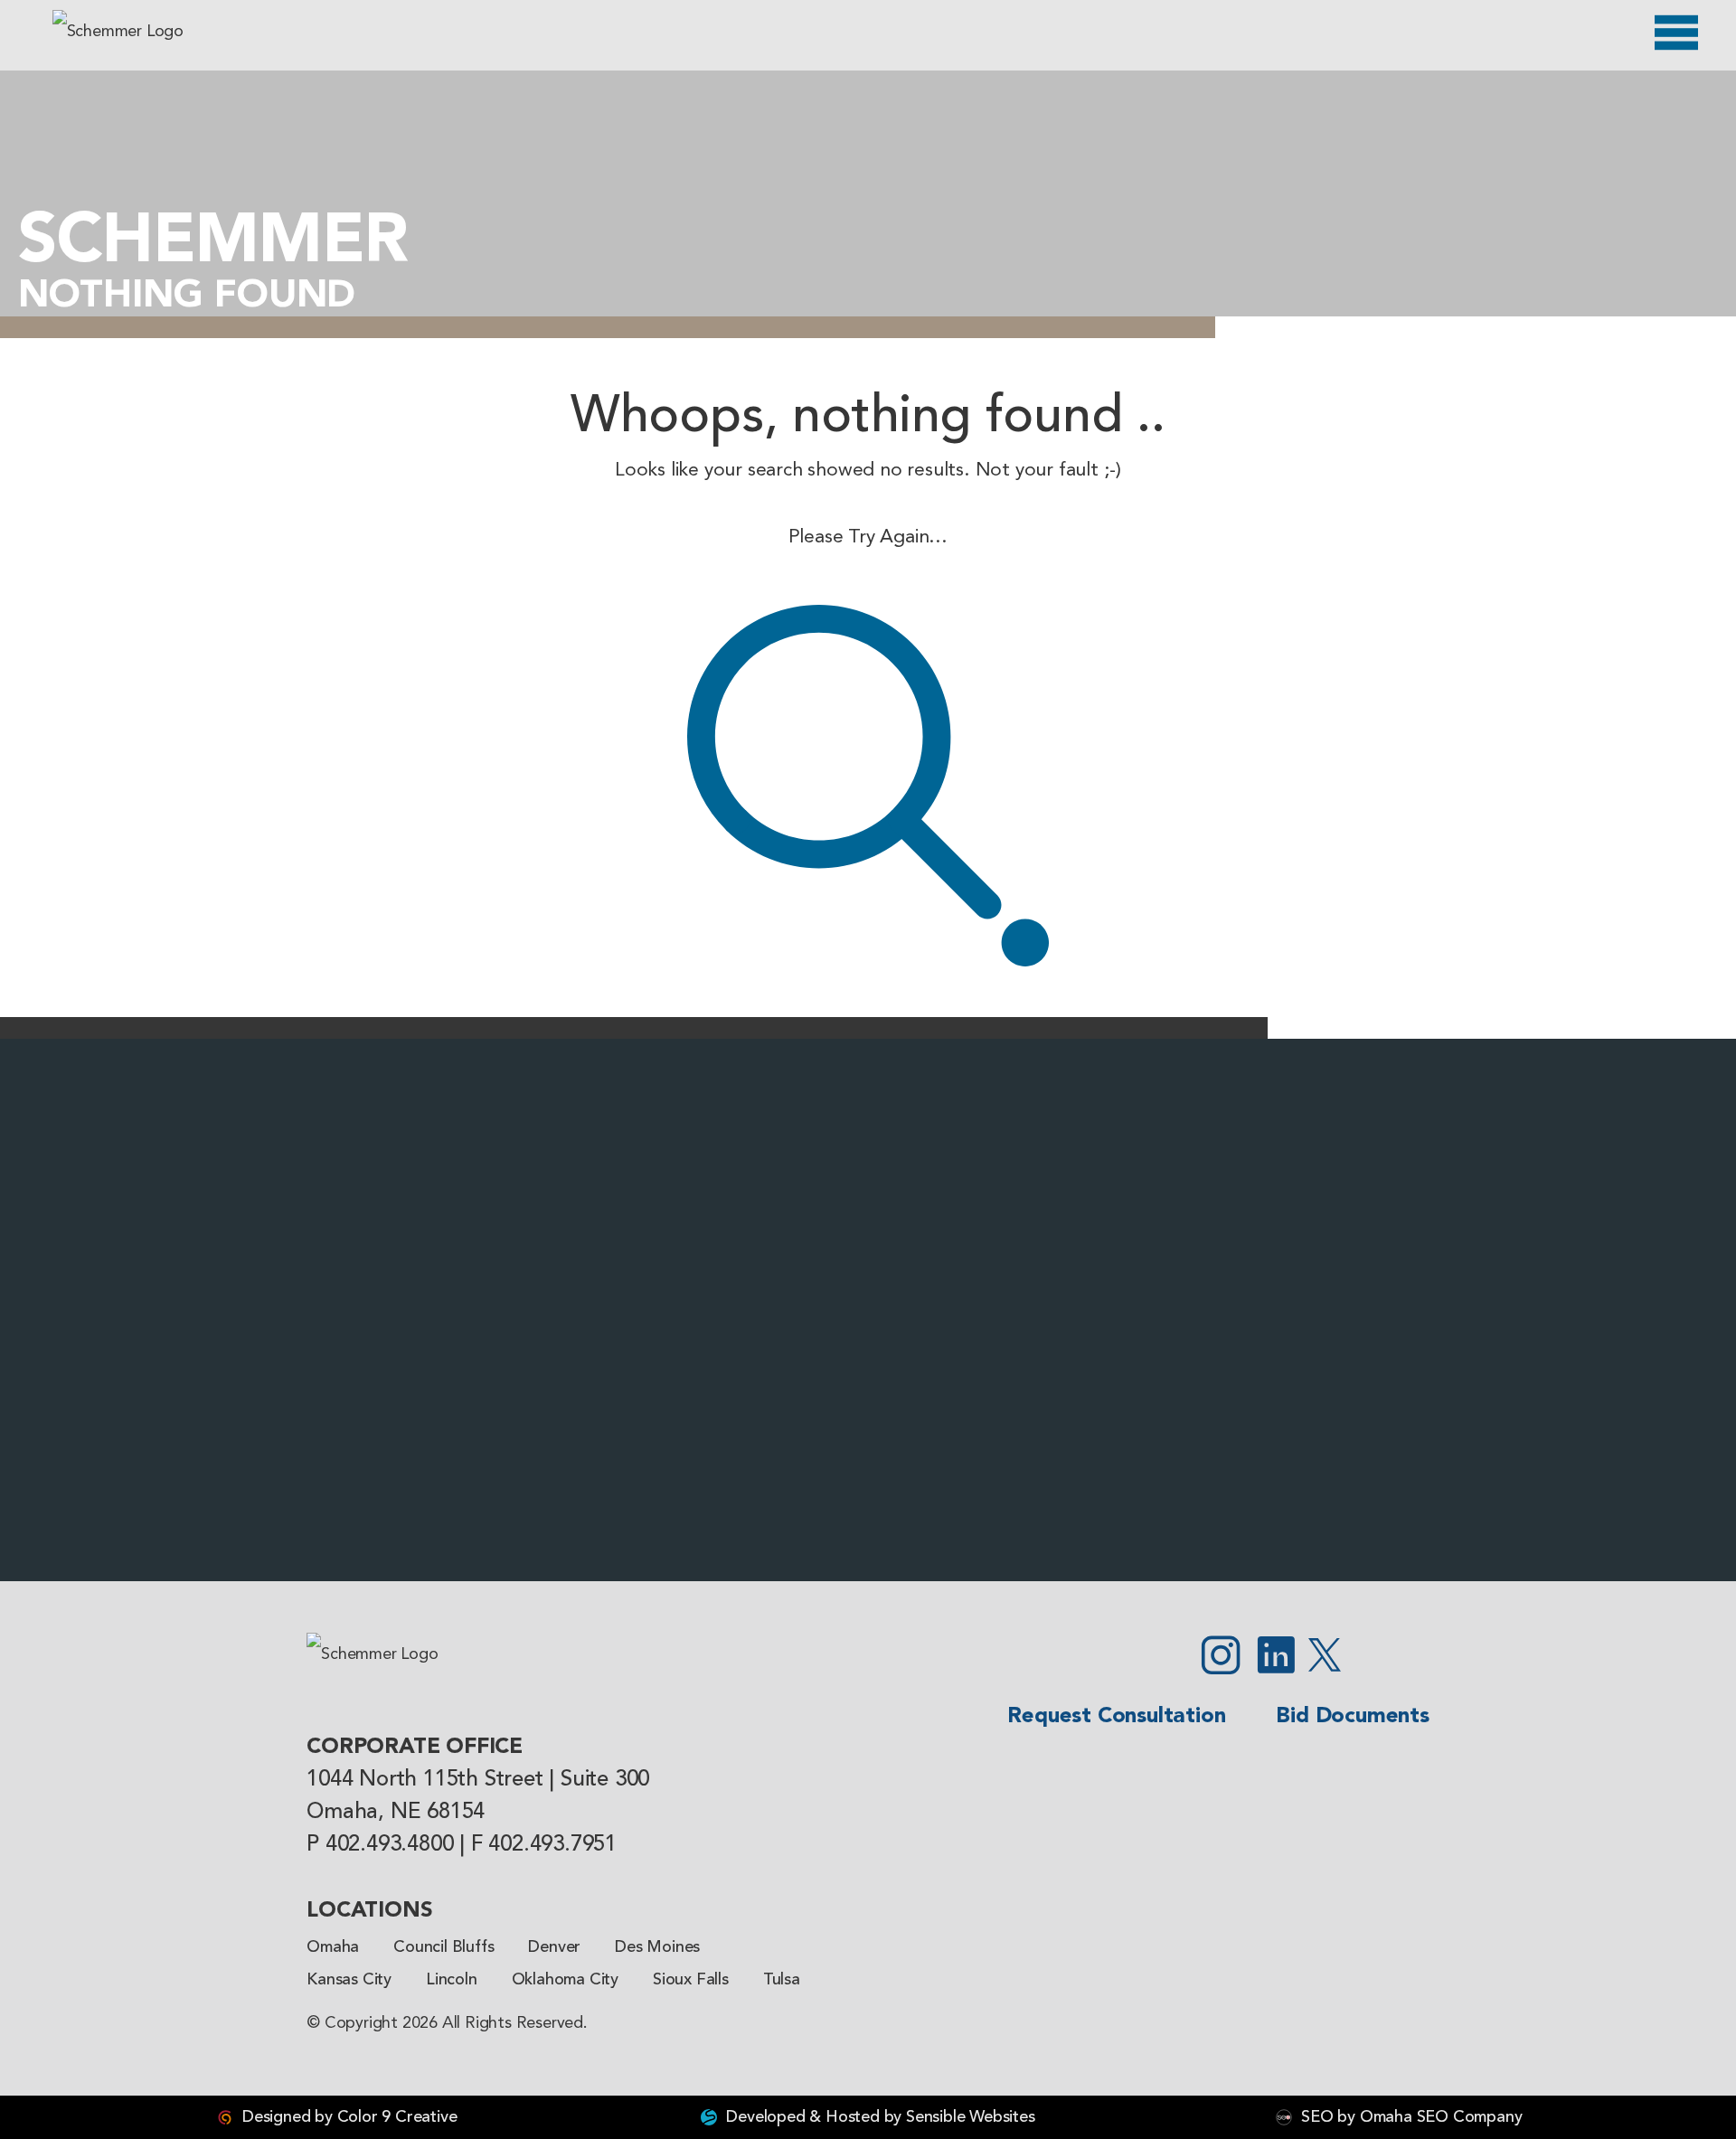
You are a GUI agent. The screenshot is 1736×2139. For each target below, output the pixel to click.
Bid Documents (1352, 1717)
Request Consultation (1116, 1717)
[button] (23, 1310)
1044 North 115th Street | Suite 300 (478, 1780)
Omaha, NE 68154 (396, 1813)
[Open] (1676, 33)
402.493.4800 (390, 1845)
